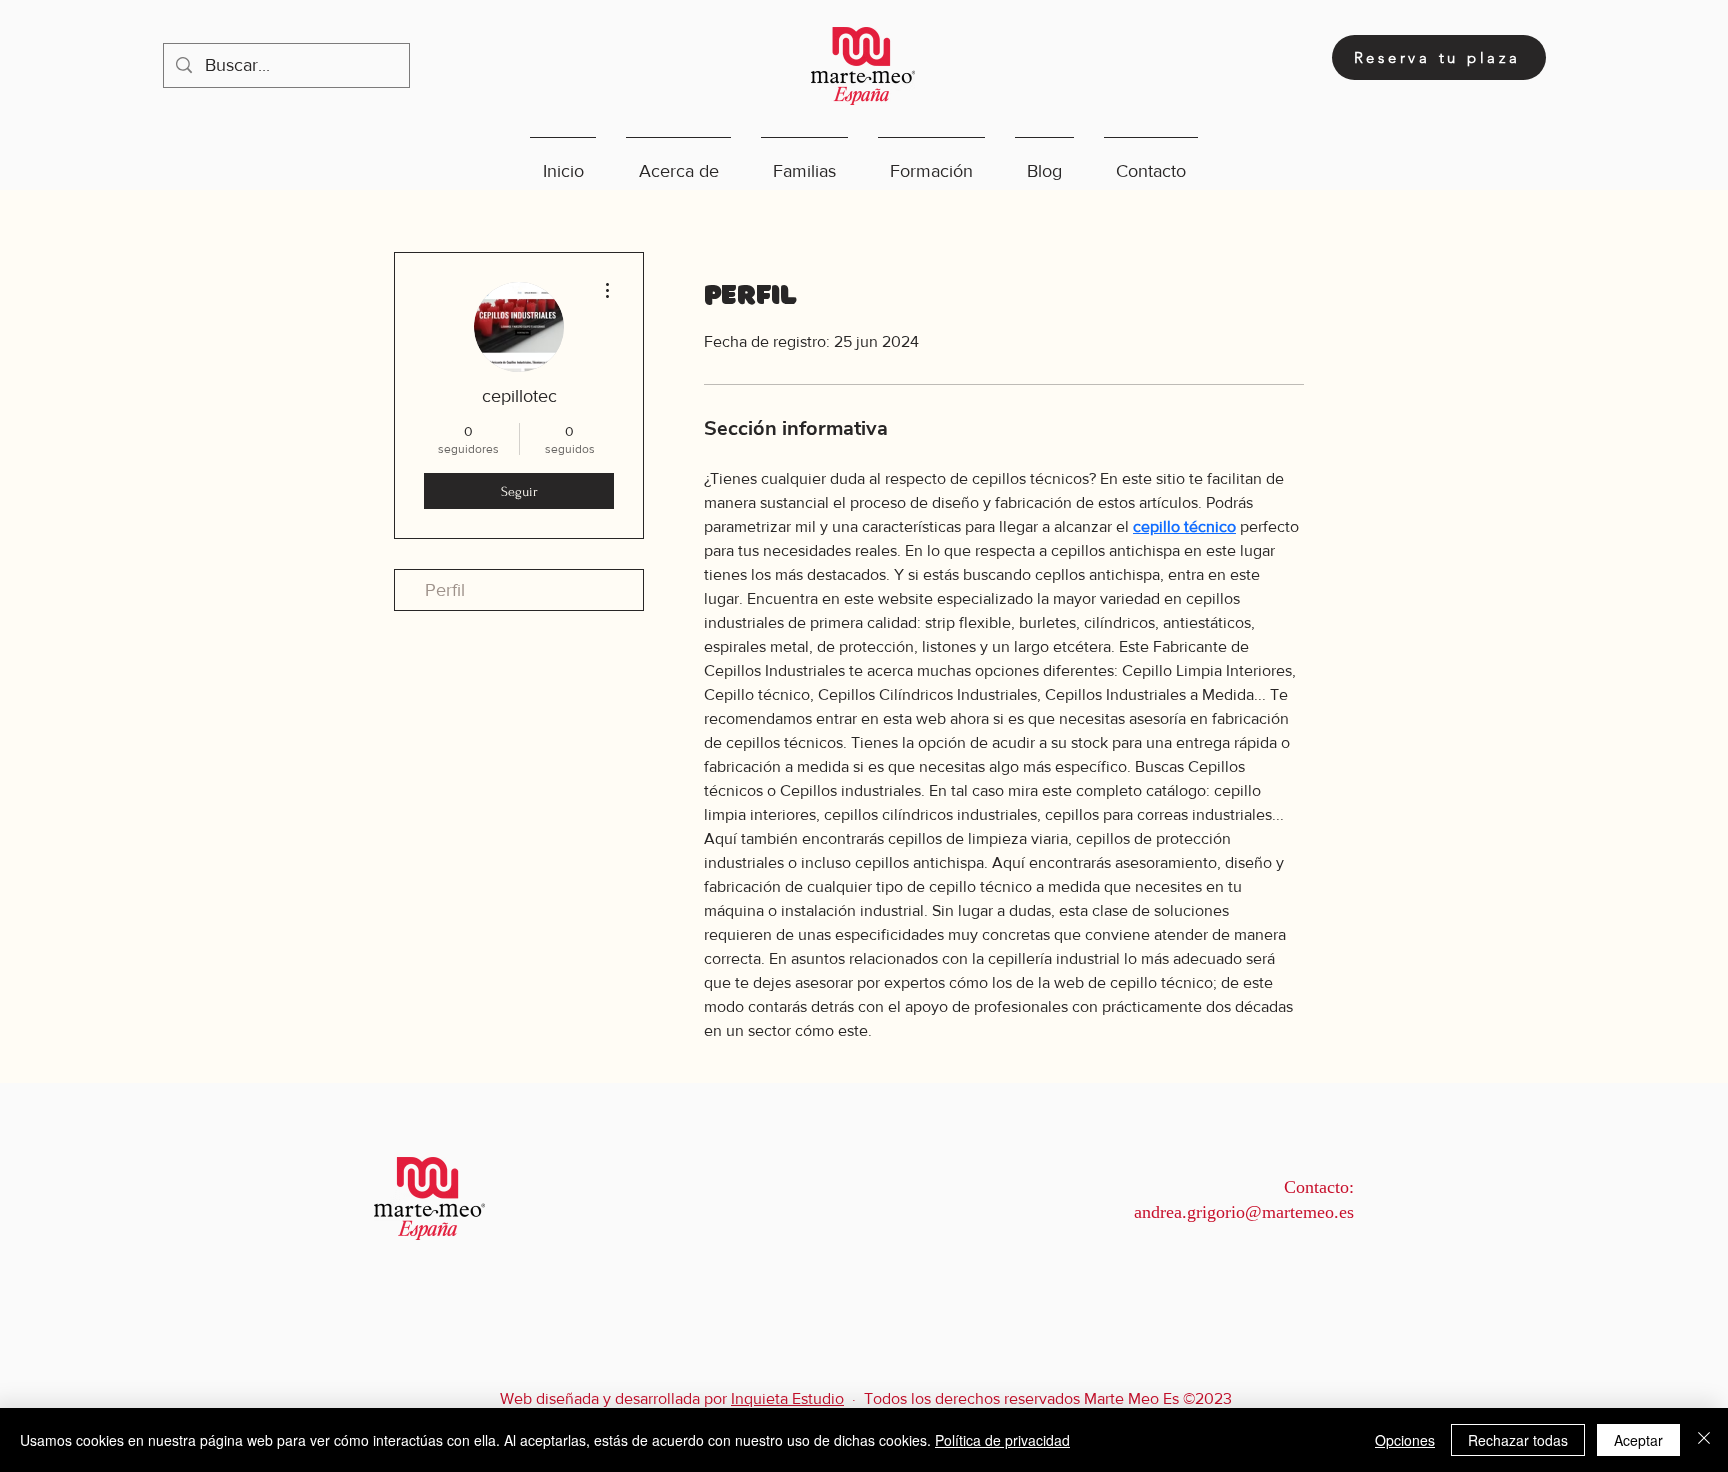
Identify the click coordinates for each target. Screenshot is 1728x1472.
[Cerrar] (1704, 1440)
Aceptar (1638, 1440)
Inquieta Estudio (787, 1398)
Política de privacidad (1002, 1440)
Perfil (445, 590)
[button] (678, 162)
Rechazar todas (1518, 1440)
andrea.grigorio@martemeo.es (1244, 1212)
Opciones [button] (1405, 1440)
